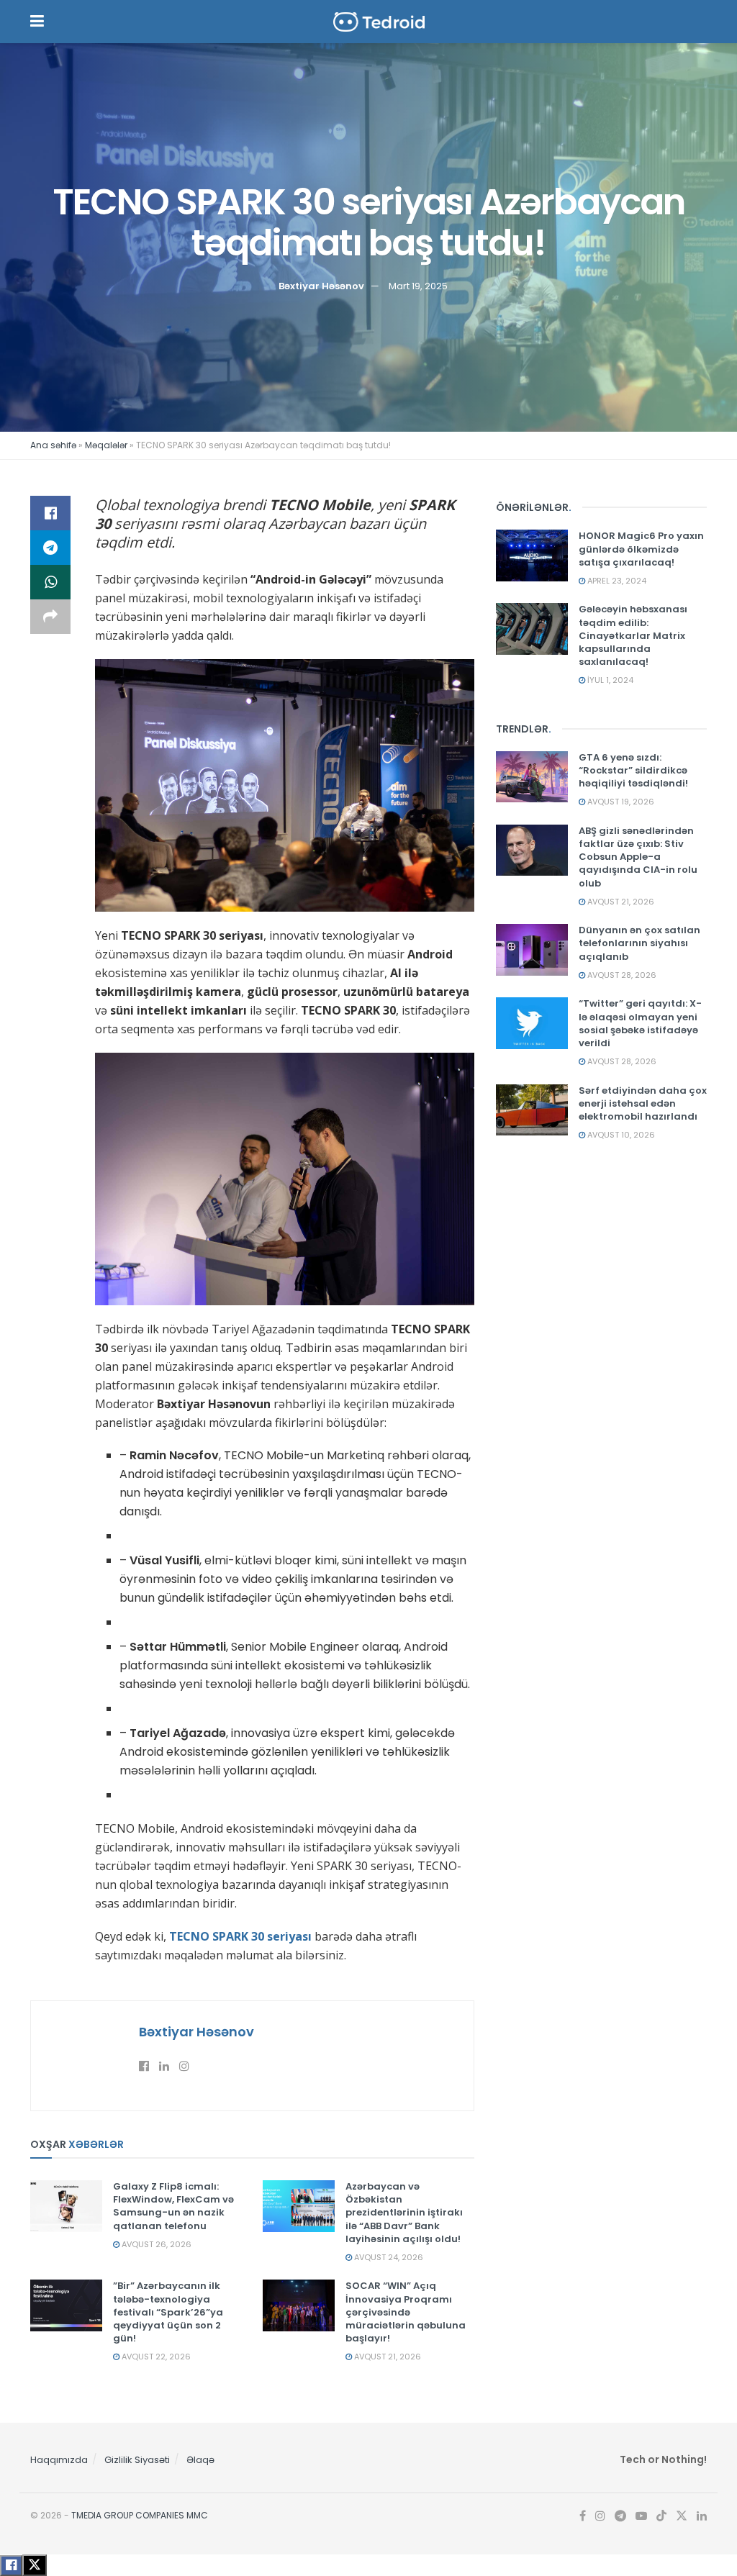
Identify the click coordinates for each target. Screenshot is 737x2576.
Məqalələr (106, 445)
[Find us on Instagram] (600, 2516)
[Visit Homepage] (379, 22)
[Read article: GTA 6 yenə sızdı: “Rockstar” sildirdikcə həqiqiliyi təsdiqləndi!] (532, 777)
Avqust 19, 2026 (620, 802)
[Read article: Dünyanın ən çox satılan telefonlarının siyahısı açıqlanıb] (532, 950)
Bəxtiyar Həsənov (321, 285)
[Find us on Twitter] (682, 2516)
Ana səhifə (53, 445)
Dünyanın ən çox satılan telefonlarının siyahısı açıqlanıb (639, 943)
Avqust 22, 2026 (155, 2357)
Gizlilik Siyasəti (137, 2460)
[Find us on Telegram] (620, 2516)
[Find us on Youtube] (641, 2516)
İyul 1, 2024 (609, 680)
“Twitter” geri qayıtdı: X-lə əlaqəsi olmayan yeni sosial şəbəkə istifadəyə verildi (640, 1023)
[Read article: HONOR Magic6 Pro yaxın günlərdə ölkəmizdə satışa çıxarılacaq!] (532, 555)
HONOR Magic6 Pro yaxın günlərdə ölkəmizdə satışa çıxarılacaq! (641, 549)
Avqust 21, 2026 (386, 2357)
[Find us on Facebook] (583, 2516)
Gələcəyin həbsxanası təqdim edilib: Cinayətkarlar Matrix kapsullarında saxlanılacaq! (633, 635)
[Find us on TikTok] (661, 2517)
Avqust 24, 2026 (388, 2257)
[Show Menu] (37, 22)
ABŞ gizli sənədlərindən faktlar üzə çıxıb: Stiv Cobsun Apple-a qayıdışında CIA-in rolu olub (638, 857)
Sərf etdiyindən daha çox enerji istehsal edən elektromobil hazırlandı (643, 1103)
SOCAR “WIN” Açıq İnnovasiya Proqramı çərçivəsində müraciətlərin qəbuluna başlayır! (406, 2312)
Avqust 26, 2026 (155, 2244)
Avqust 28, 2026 (621, 975)
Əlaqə (200, 2460)
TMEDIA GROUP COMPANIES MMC (140, 2515)
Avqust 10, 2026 (620, 1135)
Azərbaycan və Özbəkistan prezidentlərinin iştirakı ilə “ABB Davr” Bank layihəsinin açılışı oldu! (404, 2213)
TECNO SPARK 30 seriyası (240, 1936)
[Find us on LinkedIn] (702, 2516)
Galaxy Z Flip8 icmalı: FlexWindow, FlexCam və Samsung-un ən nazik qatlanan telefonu (173, 2206)
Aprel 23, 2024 (616, 581)
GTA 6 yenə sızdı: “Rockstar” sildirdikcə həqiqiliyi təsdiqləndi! (633, 770)
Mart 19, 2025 (418, 285)
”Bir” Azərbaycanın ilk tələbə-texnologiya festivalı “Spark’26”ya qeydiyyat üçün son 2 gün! (168, 2312)
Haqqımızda (59, 2460)
